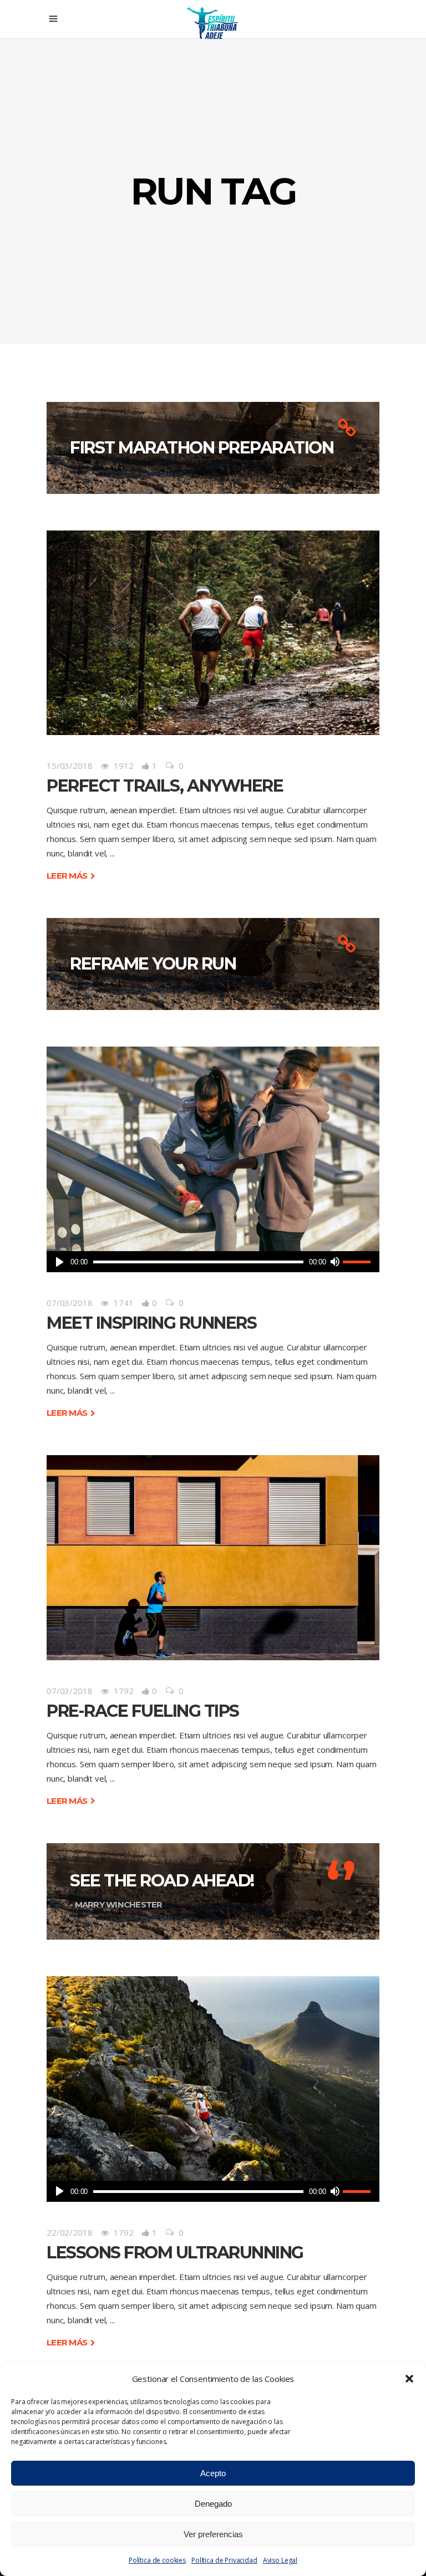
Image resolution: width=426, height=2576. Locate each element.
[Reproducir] (60, 1262)
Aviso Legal (280, 2560)
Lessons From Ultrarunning (175, 2253)
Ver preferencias (213, 2534)
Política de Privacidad (224, 2560)
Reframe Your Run (153, 964)
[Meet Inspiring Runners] (213, 1149)
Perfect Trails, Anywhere (165, 786)
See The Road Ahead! (162, 1881)
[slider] (358, 1262)
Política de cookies (157, 2560)
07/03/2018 (70, 1303)
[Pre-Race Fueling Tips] (213, 1557)
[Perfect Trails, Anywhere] (213, 633)
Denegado (213, 2504)
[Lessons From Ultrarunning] (213, 2078)
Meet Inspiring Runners (151, 1323)
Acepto (213, 2473)
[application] (213, 1262)
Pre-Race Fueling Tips (143, 1711)
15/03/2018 (70, 766)
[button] (409, 2379)
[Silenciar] (334, 1262)
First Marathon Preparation (202, 448)
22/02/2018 (70, 2232)
